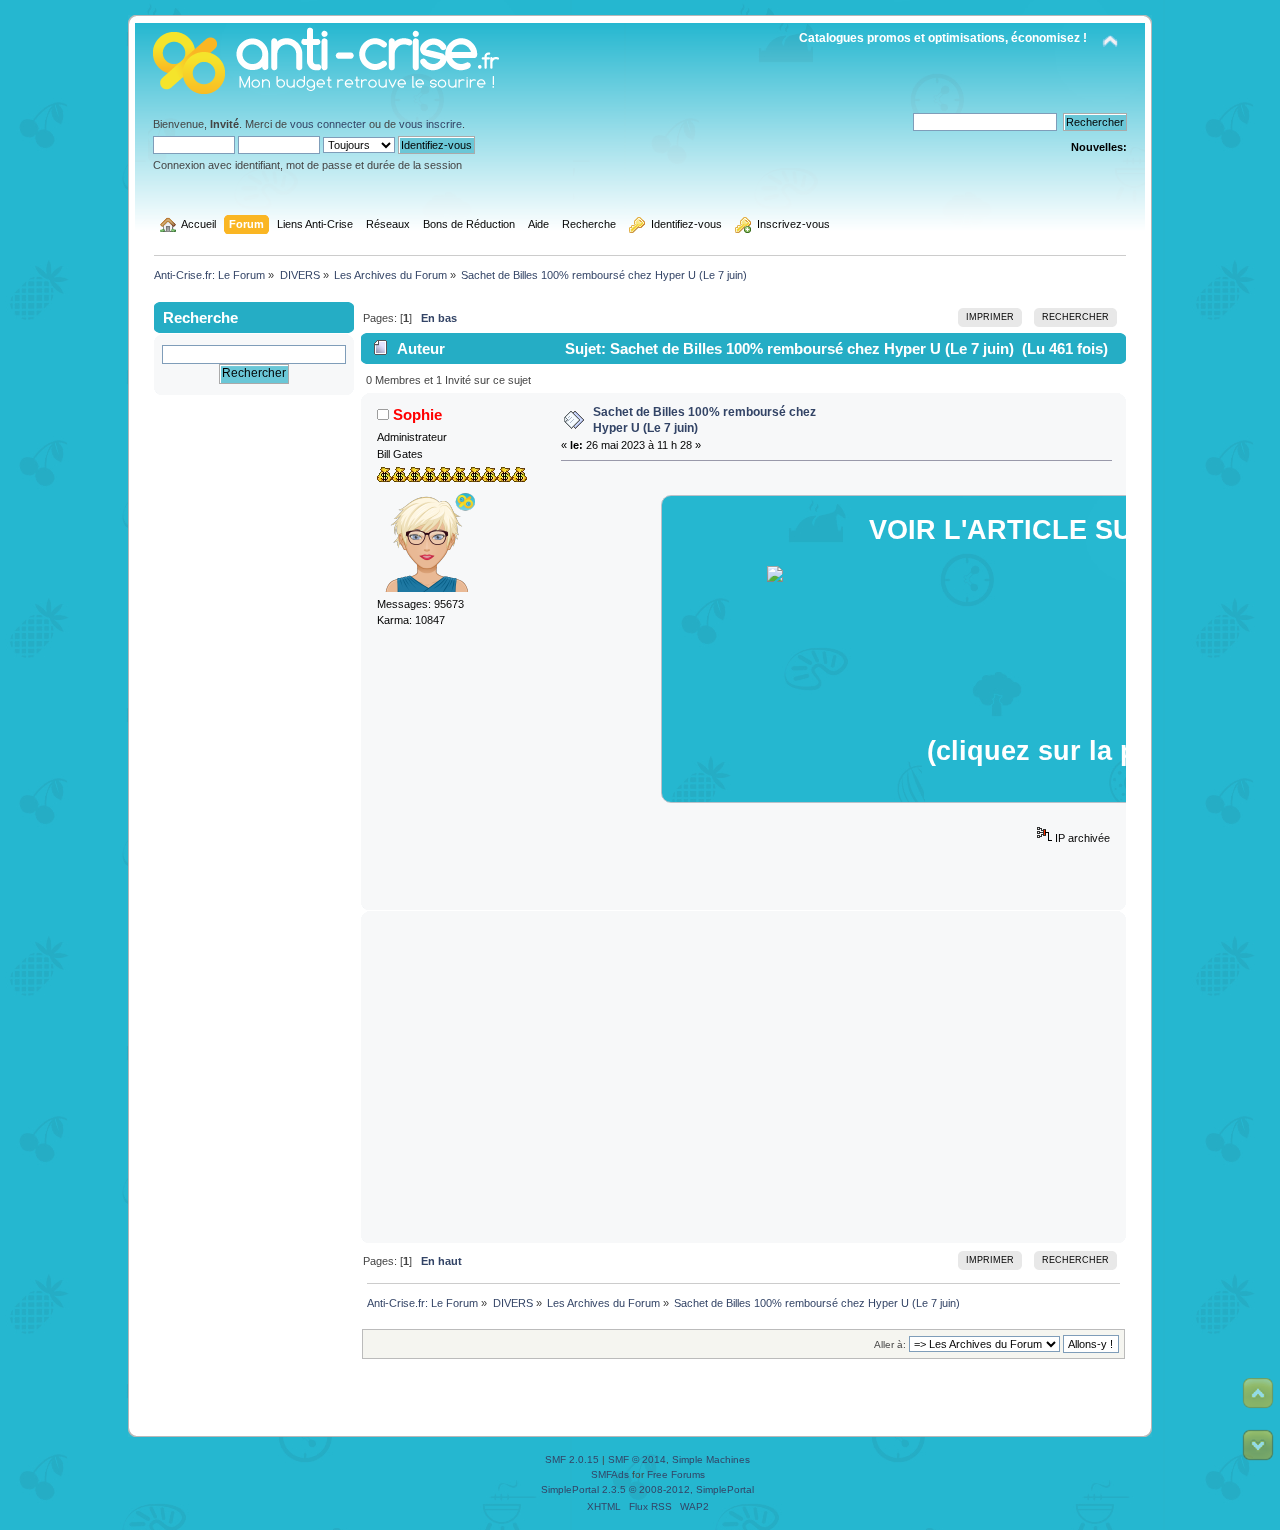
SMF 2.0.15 (572, 1459)
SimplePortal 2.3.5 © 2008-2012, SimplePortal (647, 1489)
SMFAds (610, 1474)
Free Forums (676, 1474)
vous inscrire (430, 124)
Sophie (417, 414)
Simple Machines (711, 1459)
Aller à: (890, 1344)
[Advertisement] (744, 1077)
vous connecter (328, 124)
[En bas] (1258, 1445)
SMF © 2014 (637, 1459)
